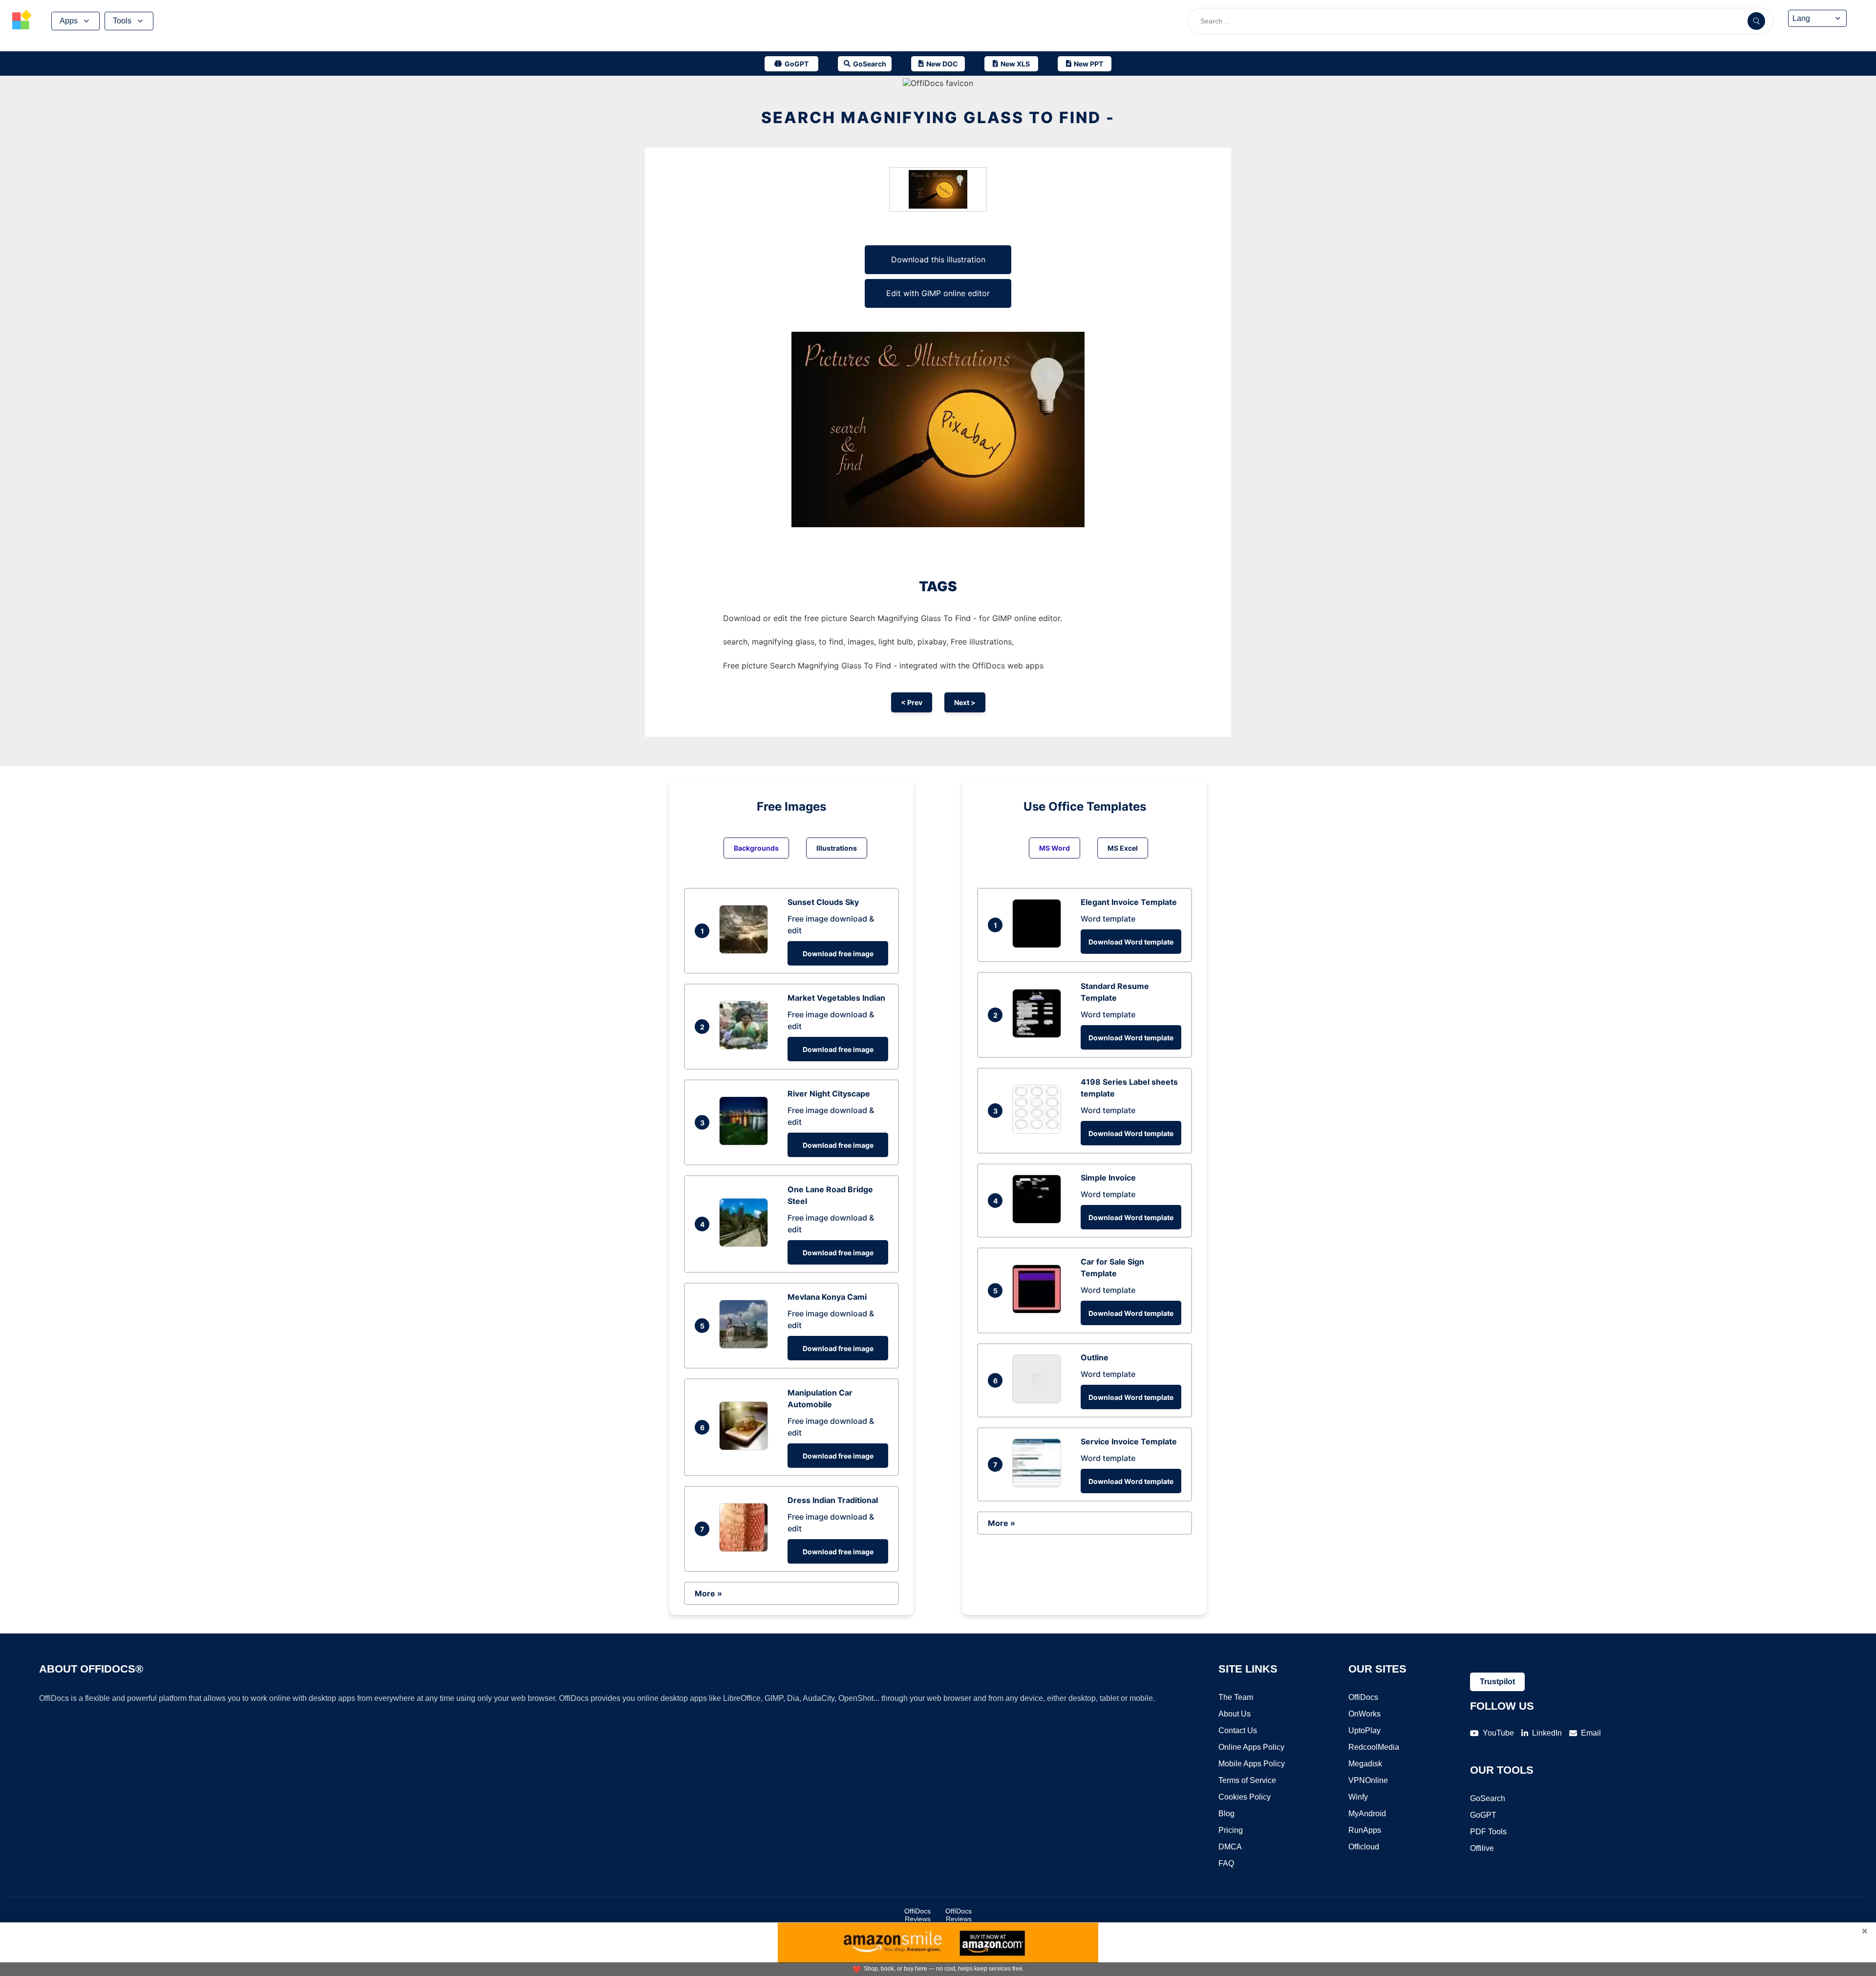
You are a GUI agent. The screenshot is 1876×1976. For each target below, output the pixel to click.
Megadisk (1365, 1764)
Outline (1095, 1357)
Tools (122, 21)
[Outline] (1039, 1400)
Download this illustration (938, 259)
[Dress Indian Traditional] (746, 1549)
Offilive (1482, 1848)
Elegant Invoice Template (1129, 902)
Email (1591, 1733)
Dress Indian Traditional (833, 1500)
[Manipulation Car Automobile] (746, 1447)
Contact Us (1238, 1730)
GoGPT (1483, 1815)
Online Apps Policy (1251, 1747)
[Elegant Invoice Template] (1039, 945)
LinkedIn (1547, 1733)
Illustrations (837, 848)
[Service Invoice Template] (1039, 1484)
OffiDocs (1363, 1697)
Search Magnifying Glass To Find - (938, 118)
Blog (1226, 1814)
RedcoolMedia (1374, 1747)
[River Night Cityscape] (746, 1142)
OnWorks (1364, 1714)
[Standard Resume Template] (1039, 1035)
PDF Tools (1488, 1832)
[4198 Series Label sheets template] (1039, 1131)
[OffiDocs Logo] (22, 21)
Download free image (838, 954)
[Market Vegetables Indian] (746, 1047)
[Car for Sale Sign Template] (1039, 1310)
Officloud (1364, 1847)
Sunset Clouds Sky (823, 902)
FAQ (1226, 1863)
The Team (1236, 1697)
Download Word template (1131, 942)
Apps (69, 21)
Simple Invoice (1108, 1178)
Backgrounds (756, 848)
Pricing (1231, 1830)
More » (708, 1593)
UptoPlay (1364, 1730)
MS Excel (1123, 848)
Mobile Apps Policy (1252, 1764)
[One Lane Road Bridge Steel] (746, 1244)
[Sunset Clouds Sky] (746, 951)
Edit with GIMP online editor (938, 293)
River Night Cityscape (829, 1094)
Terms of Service (1247, 1780)
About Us (1235, 1714)
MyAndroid (1367, 1814)
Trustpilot (1497, 1682)
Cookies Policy (1245, 1797)
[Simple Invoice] (1039, 1221)
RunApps (1365, 1830)
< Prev (912, 702)
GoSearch (1488, 1798)
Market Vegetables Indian (836, 998)
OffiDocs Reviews (917, 1915)
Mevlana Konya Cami (827, 1297)
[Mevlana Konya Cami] (746, 1346)
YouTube (1498, 1733)
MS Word (1055, 848)
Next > (965, 702)
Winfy (1358, 1797)
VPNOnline (1368, 1780)
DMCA (1230, 1847)
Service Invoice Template (1129, 1441)
